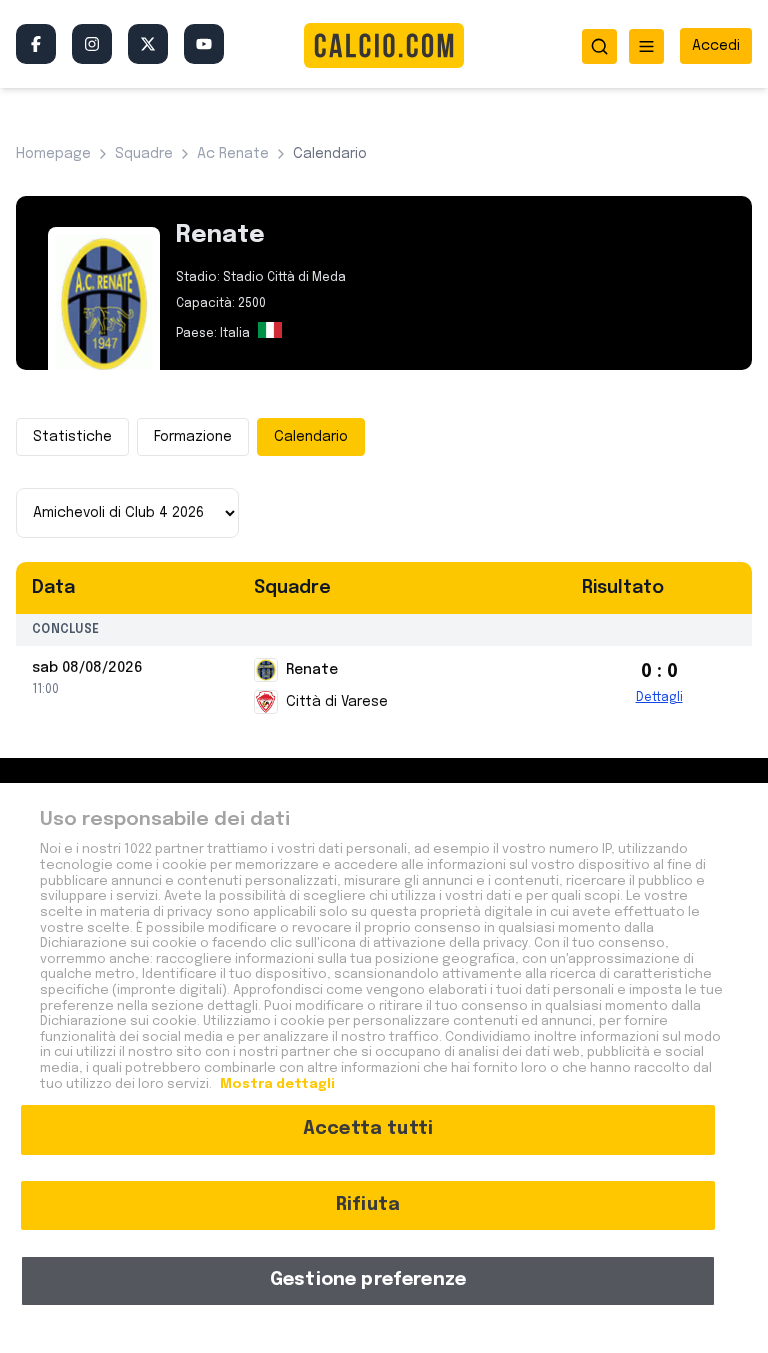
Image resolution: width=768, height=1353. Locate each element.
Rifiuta (368, 1205)
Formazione (193, 437)
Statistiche (72, 437)
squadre (144, 154)
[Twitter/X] (148, 44)
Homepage (53, 154)
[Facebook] (36, 44)
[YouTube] (204, 44)
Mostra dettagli (276, 1084)
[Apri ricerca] (599, 46)
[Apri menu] (646, 46)
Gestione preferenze (368, 1280)
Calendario (311, 437)
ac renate (233, 154)
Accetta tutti (368, 1129)
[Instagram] (92, 44)
